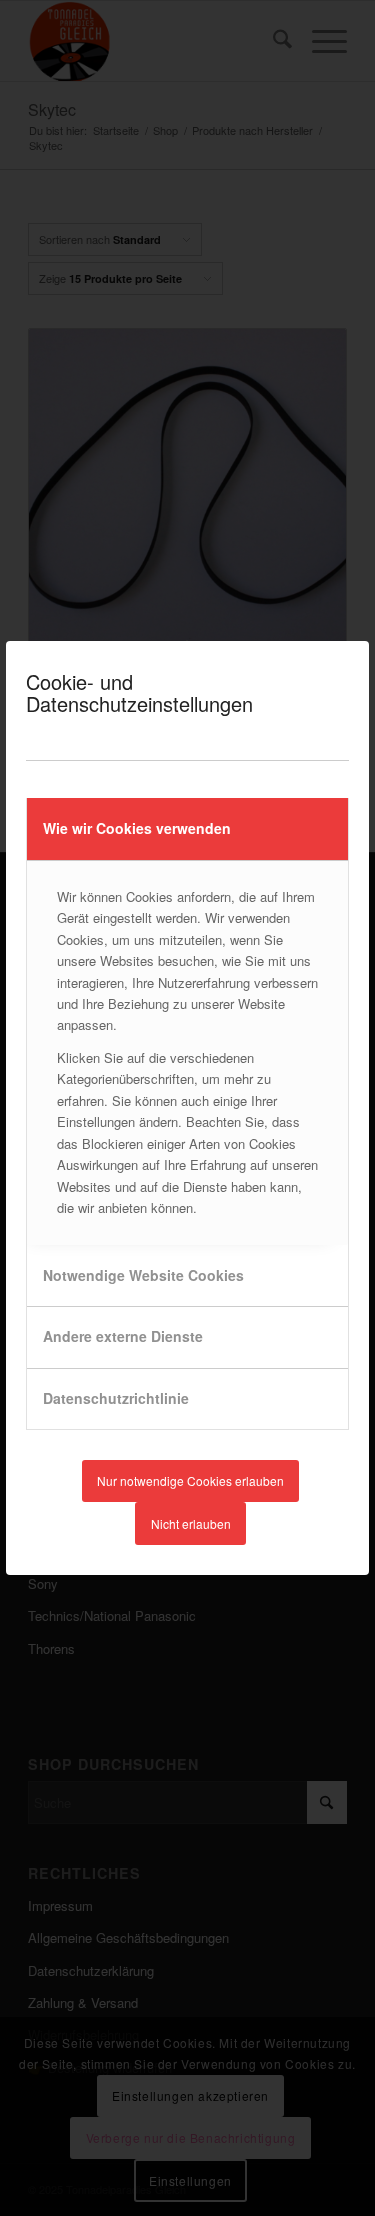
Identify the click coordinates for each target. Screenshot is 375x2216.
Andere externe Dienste (123, 1336)
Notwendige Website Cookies (143, 1275)
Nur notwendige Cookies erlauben (190, 1480)
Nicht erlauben (191, 1523)
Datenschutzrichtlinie (116, 1398)
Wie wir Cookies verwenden (137, 828)
